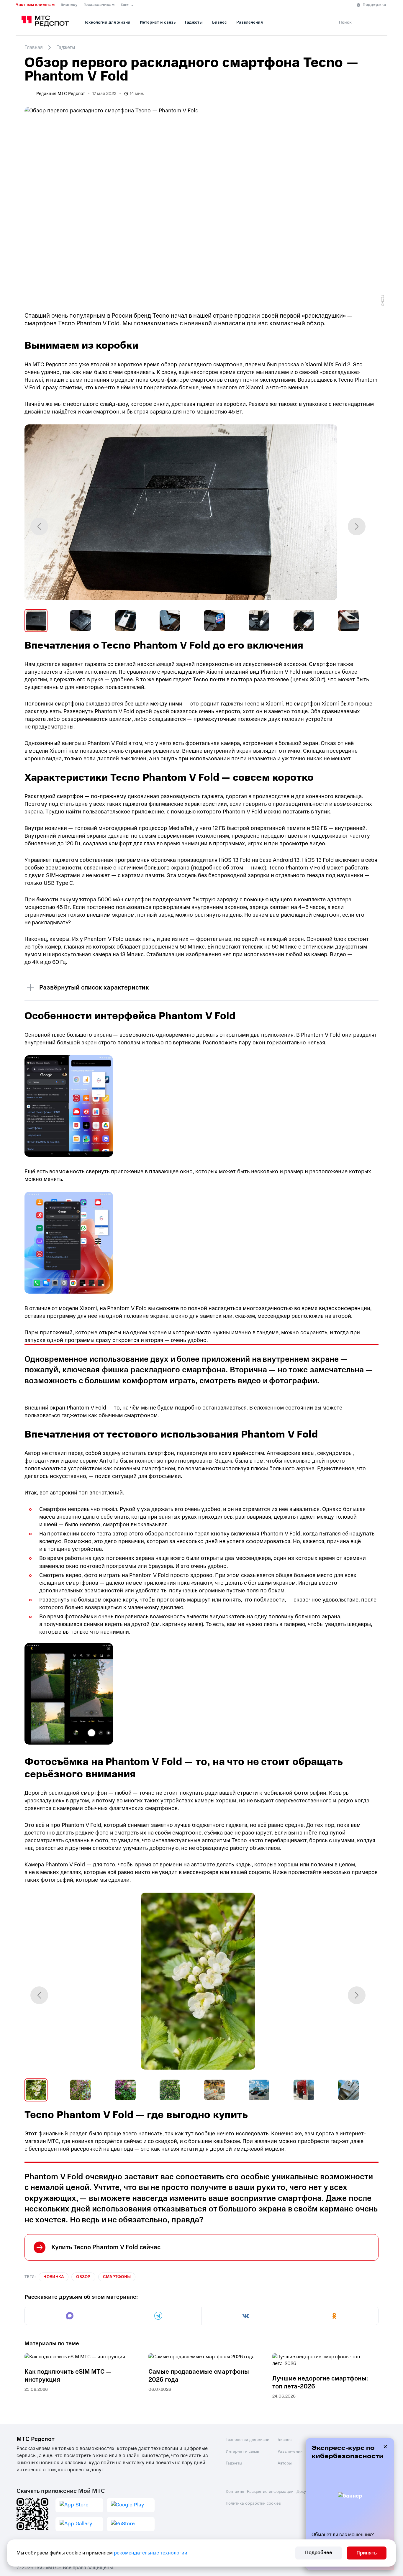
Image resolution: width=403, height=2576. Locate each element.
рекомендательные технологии (151, 2553)
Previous (39, 526)
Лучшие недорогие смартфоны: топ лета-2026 (320, 2383)
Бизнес (219, 22)
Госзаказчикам (99, 5)
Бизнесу (69, 5)
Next (357, 526)
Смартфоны (117, 2277)
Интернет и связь (158, 22)
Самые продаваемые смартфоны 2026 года (199, 2376)
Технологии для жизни (107, 22)
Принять (367, 2553)
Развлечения (250, 22)
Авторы (285, 2463)
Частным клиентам (35, 5)
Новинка (54, 2277)
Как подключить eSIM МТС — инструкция (68, 2376)
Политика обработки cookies (253, 2503)
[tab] (36, 621)
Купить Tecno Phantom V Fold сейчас (106, 2247)
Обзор (83, 2277)
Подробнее (319, 2553)
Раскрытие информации (270, 2491)
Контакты (235, 2491)
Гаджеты (194, 22)
